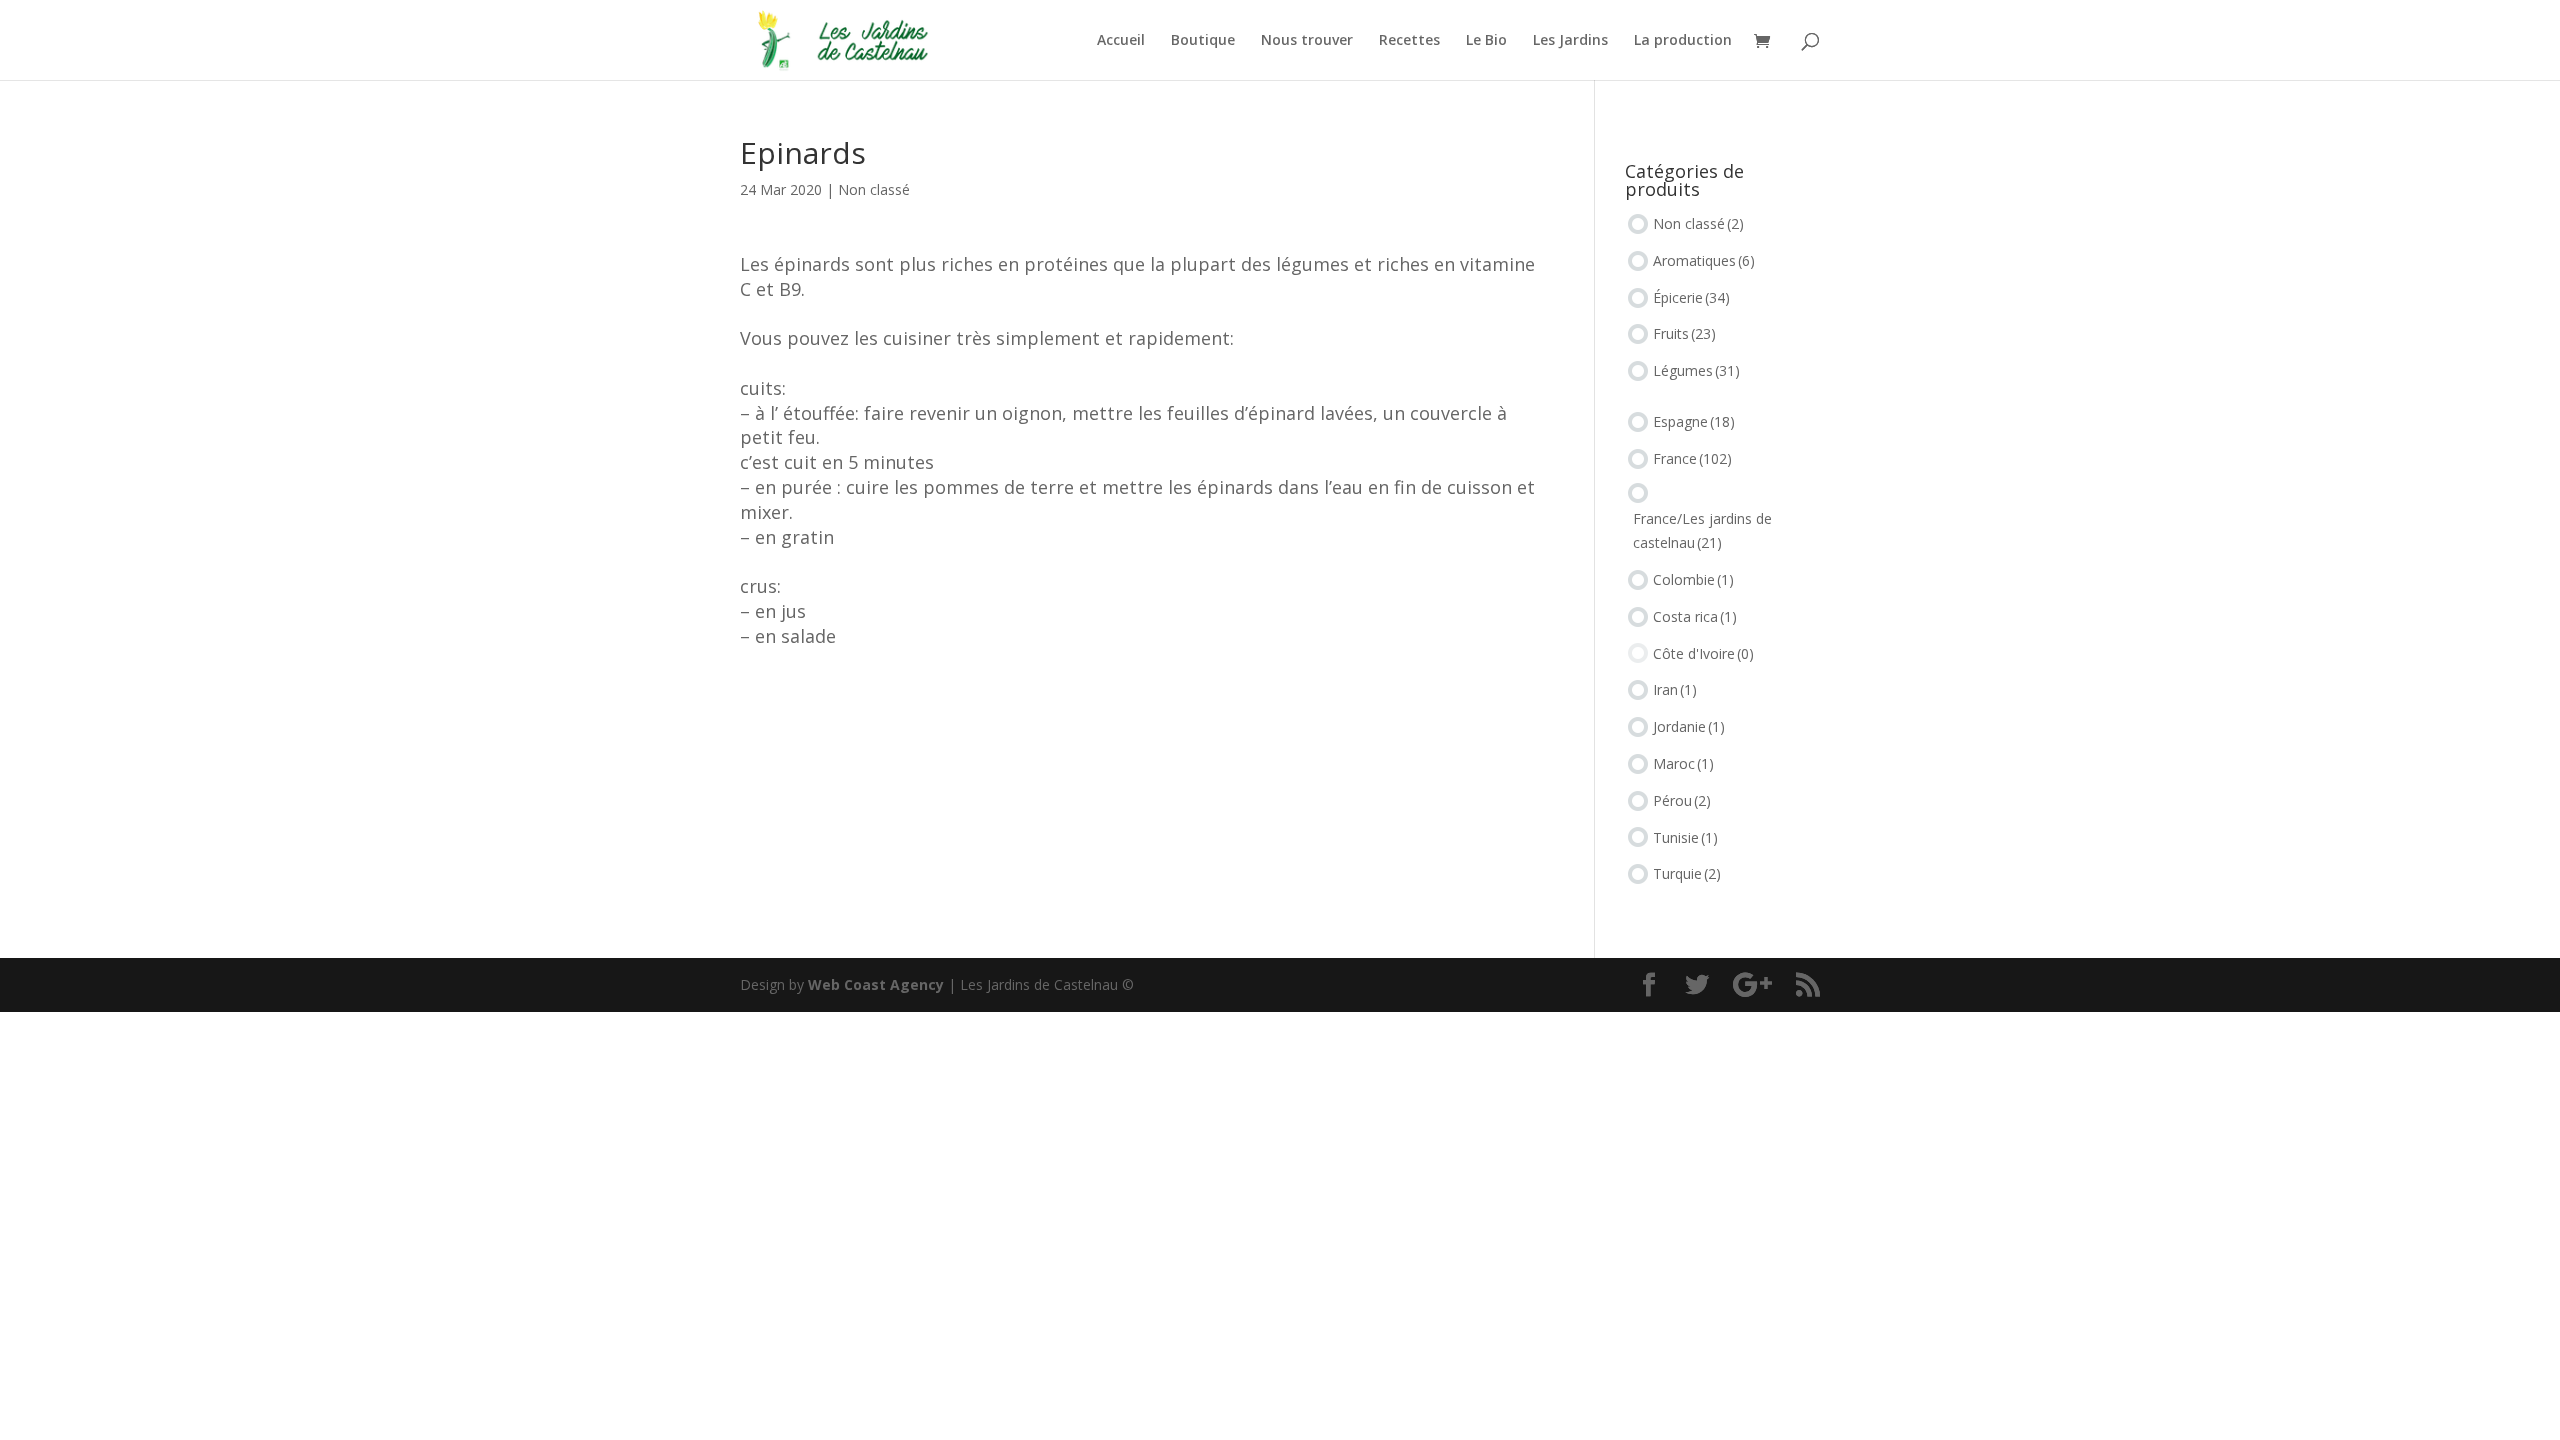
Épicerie (1691, 297)
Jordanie (1689, 726)
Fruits (1684, 333)
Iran (1675, 689)
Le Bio (1486, 41)
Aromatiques (1704, 260)
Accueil (1121, 41)
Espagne (1694, 421)
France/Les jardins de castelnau (1702, 530)
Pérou (1682, 800)
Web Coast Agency (876, 984)
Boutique (1203, 41)
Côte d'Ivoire (1703, 653)
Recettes (1409, 41)
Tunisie (1685, 837)
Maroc (1683, 763)
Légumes (1696, 370)
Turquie (1687, 873)
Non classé (874, 189)
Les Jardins (1570, 41)
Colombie (1693, 579)
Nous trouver (1307, 41)
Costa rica (1695, 616)
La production (1683, 41)
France (1692, 458)
